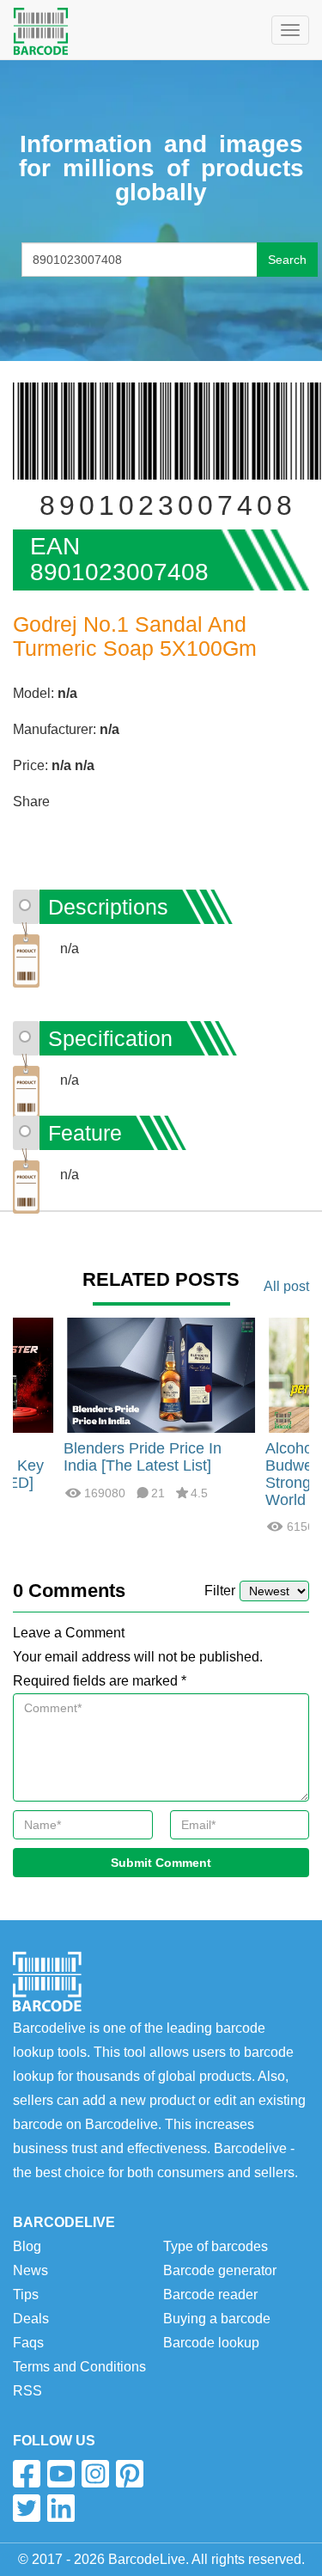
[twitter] (27, 2508)
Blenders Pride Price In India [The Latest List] (143, 1457)
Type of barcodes (216, 2246)
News (30, 2270)
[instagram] (95, 2474)
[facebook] (27, 2474)
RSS (27, 2391)
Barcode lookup (211, 2343)
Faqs (28, 2343)
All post (286, 1286)
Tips (26, 2295)
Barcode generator (220, 2270)
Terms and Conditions (79, 2367)
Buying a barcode (217, 2319)
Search (287, 260)
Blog (27, 2246)
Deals (31, 2319)
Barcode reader (210, 2295)
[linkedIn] (61, 2508)
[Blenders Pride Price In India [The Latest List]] (161, 1374)
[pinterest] (130, 2474)
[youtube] (61, 2474)
